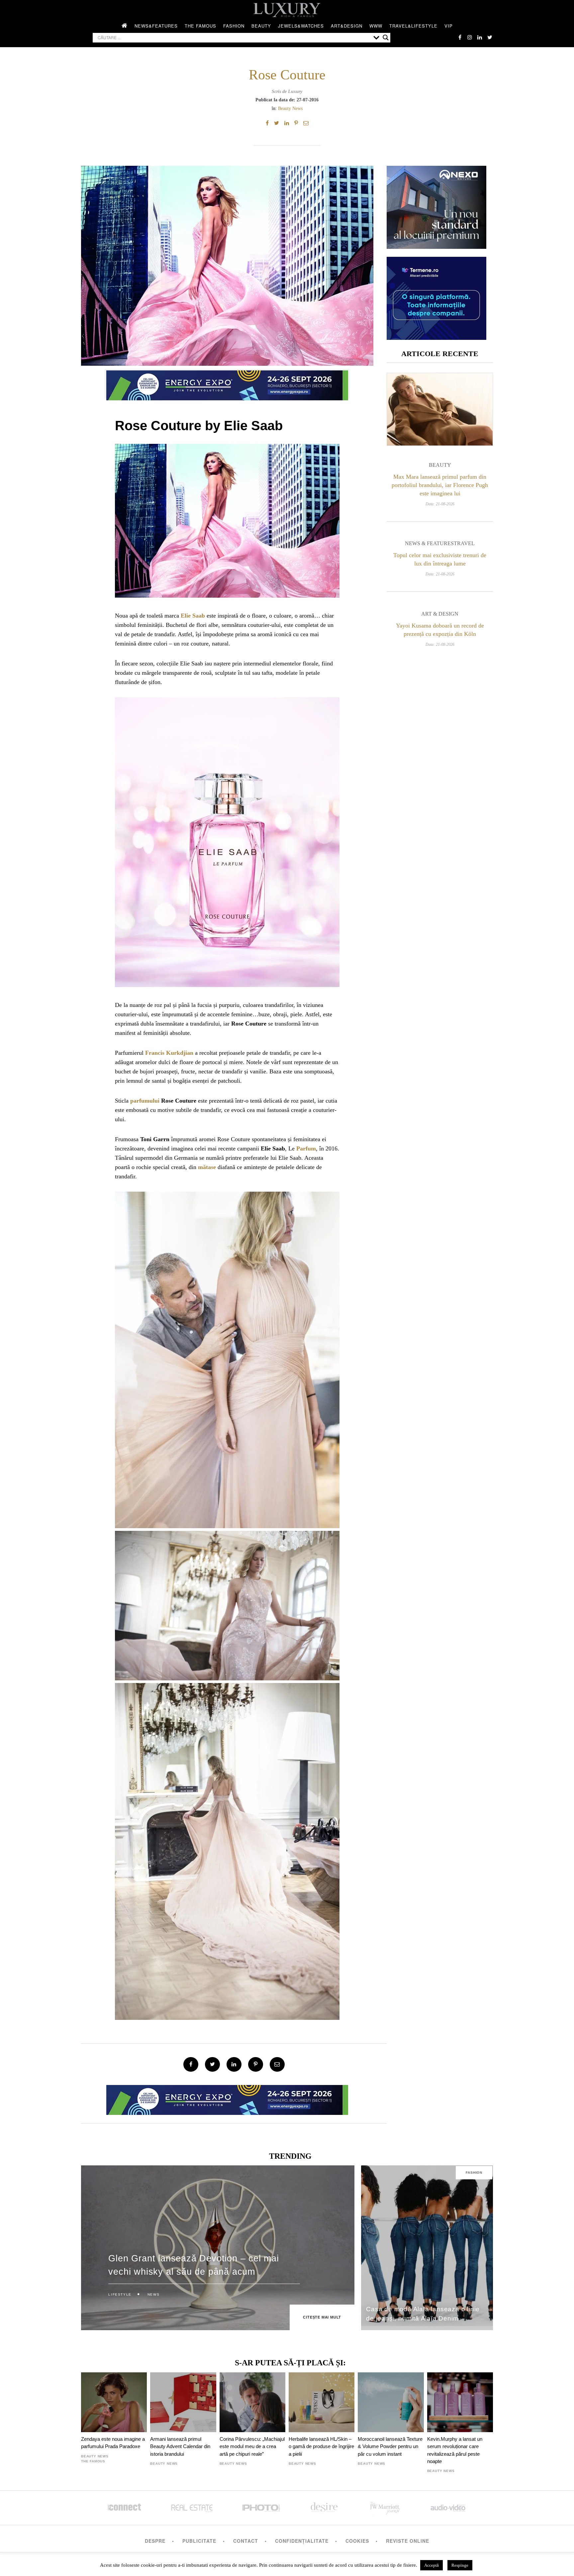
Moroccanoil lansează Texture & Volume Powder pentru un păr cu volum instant (390, 2446)
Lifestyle (120, 2294)
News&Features (156, 26)
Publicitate (199, 2541)
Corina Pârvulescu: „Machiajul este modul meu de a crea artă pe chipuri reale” (252, 2446)
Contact (246, 2541)
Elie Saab (193, 616)
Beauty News (290, 108)
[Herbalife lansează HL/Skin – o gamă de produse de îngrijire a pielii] (322, 2402)
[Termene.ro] (436, 337)
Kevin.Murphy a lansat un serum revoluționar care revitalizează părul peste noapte (455, 2450)
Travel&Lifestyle (413, 26)
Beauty (261, 26)
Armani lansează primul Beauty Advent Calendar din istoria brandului (180, 2446)
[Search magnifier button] (386, 38)
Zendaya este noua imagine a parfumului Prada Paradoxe (113, 2443)
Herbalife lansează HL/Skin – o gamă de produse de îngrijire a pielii (321, 2446)
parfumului (145, 1101)
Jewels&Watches (301, 26)
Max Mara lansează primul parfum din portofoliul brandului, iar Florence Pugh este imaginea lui (440, 485)
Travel (464, 543)
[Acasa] (125, 26)
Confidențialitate (302, 2541)
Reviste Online (408, 2541)
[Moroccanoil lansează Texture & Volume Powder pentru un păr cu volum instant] (391, 2402)
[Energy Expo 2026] (227, 384)
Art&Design (347, 26)
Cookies (357, 2541)
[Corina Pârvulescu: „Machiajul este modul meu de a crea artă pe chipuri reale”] (252, 2402)
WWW (376, 26)
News (153, 2294)
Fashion (234, 26)
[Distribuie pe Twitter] (277, 123)
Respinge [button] (460, 2565)
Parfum (306, 1148)
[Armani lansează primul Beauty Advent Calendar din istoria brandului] (183, 2402)
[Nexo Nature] (436, 246)
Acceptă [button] (431, 2565)
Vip (449, 26)
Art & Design (440, 614)
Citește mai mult (322, 2317)
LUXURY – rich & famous (287, 10)
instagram (470, 37)
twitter (490, 37)
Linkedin (480, 37)
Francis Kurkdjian (169, 1053)
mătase (207, 1167)
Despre (155, 2541)
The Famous (200, 26)
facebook (460, 37)
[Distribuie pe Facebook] (267, 123)
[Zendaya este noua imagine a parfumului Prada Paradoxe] (114, 2402)
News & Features (429, 543)
